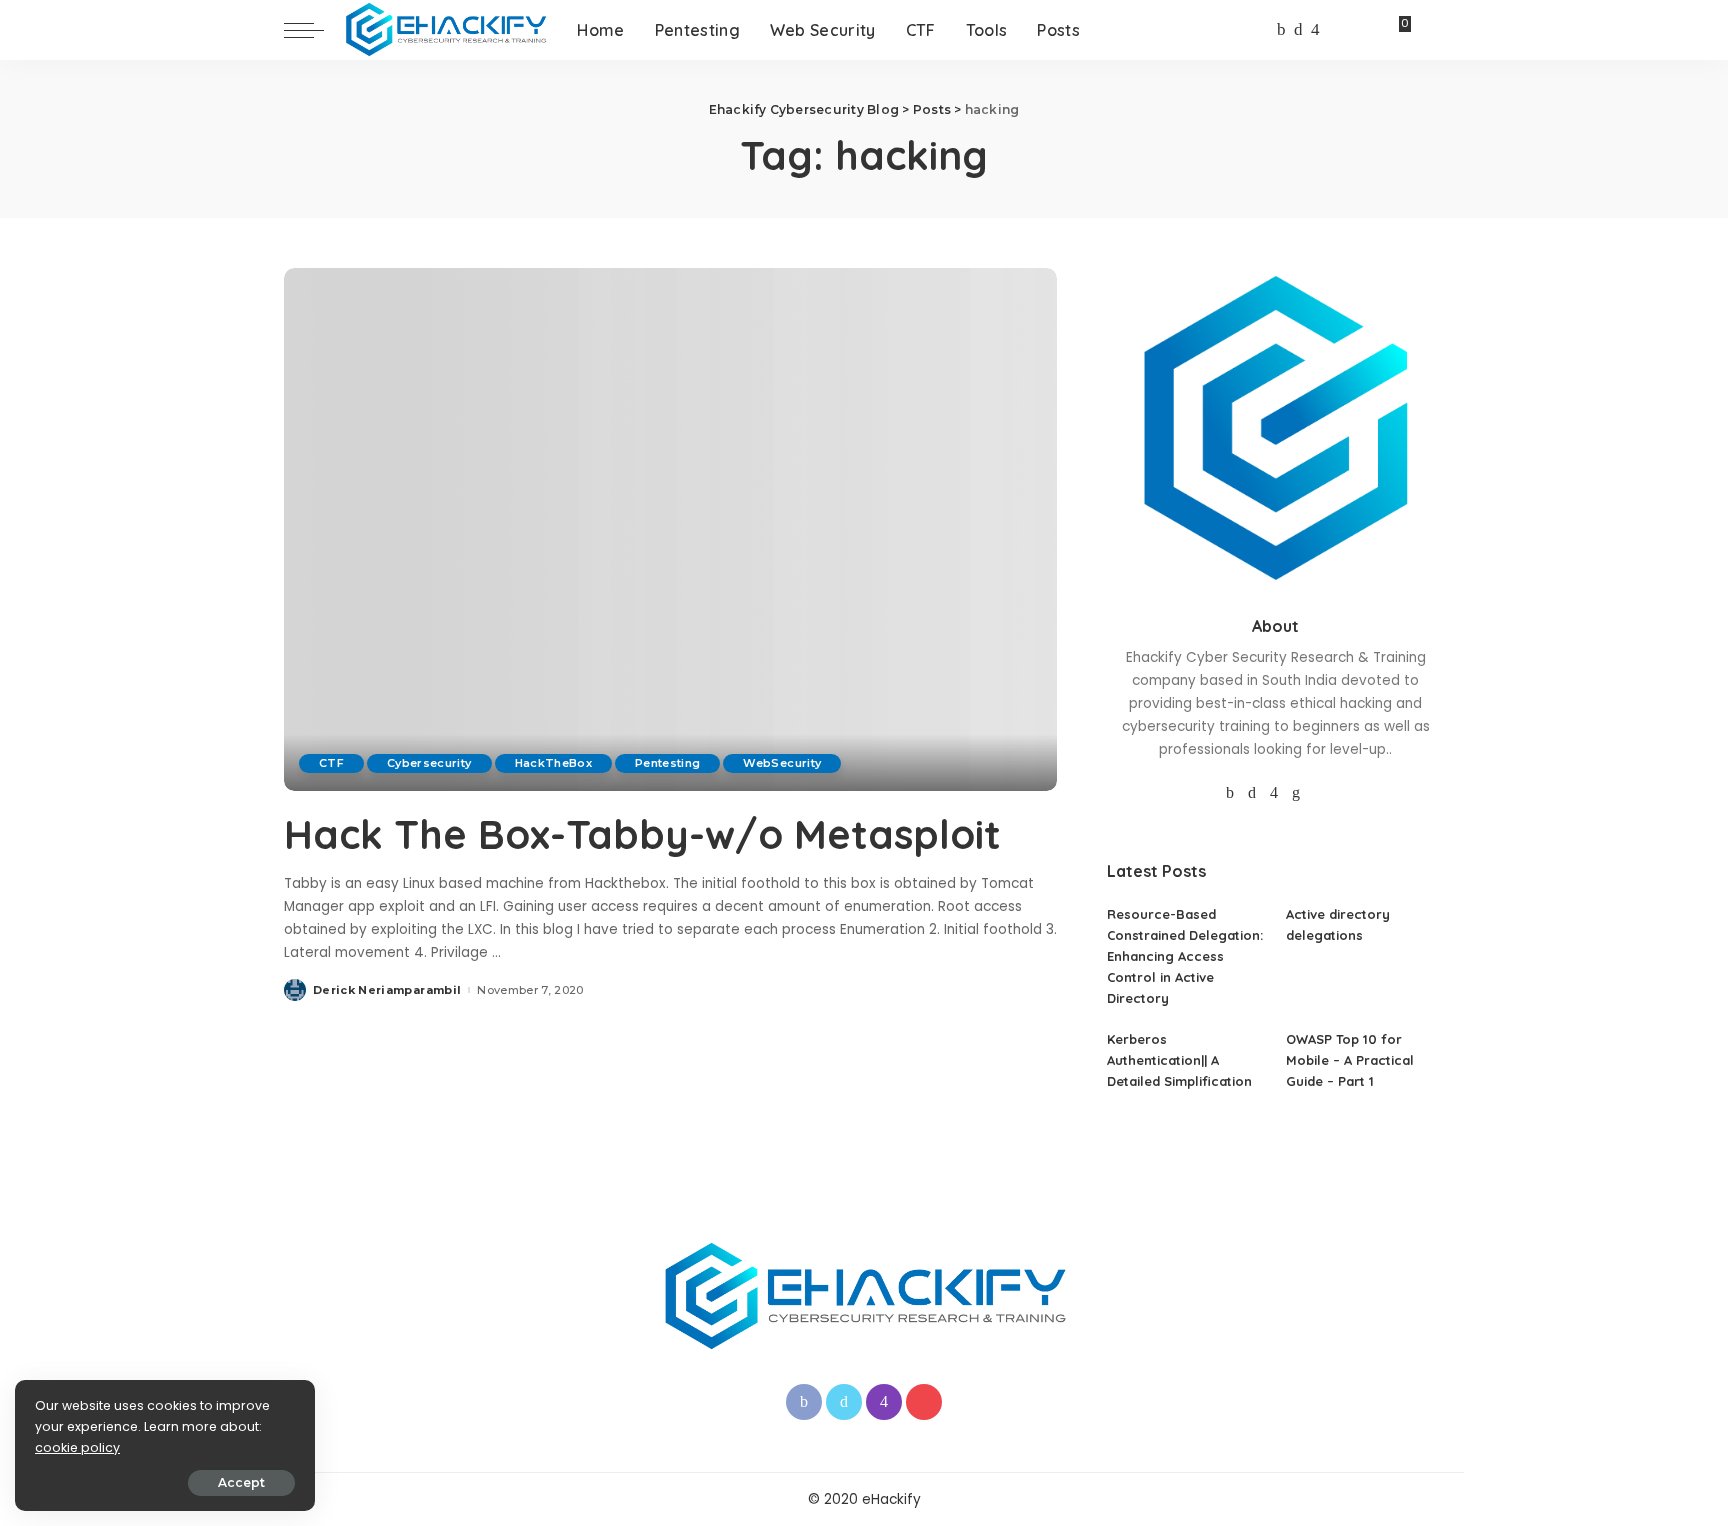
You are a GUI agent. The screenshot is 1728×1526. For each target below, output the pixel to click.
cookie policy (77, 1447)
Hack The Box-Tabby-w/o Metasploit (642, 834)
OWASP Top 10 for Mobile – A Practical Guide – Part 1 (1350, 1060)
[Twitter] (1298, 30)
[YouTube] (1334, 30)
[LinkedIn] (1296, 793)
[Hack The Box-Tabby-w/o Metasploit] (670, 529)
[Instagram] (1315, 30)
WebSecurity (782, 763)
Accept (241, 1482)
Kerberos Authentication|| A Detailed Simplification (1179, 1060)
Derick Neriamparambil (387, 990)
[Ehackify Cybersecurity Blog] (445, 30)
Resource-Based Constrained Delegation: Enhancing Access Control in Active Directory (1185, 956)
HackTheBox (553, 763)
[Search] (1431, 30)
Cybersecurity (429, 763)
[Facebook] (1281, 30)
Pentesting (667, 763)
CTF (331, 763)
